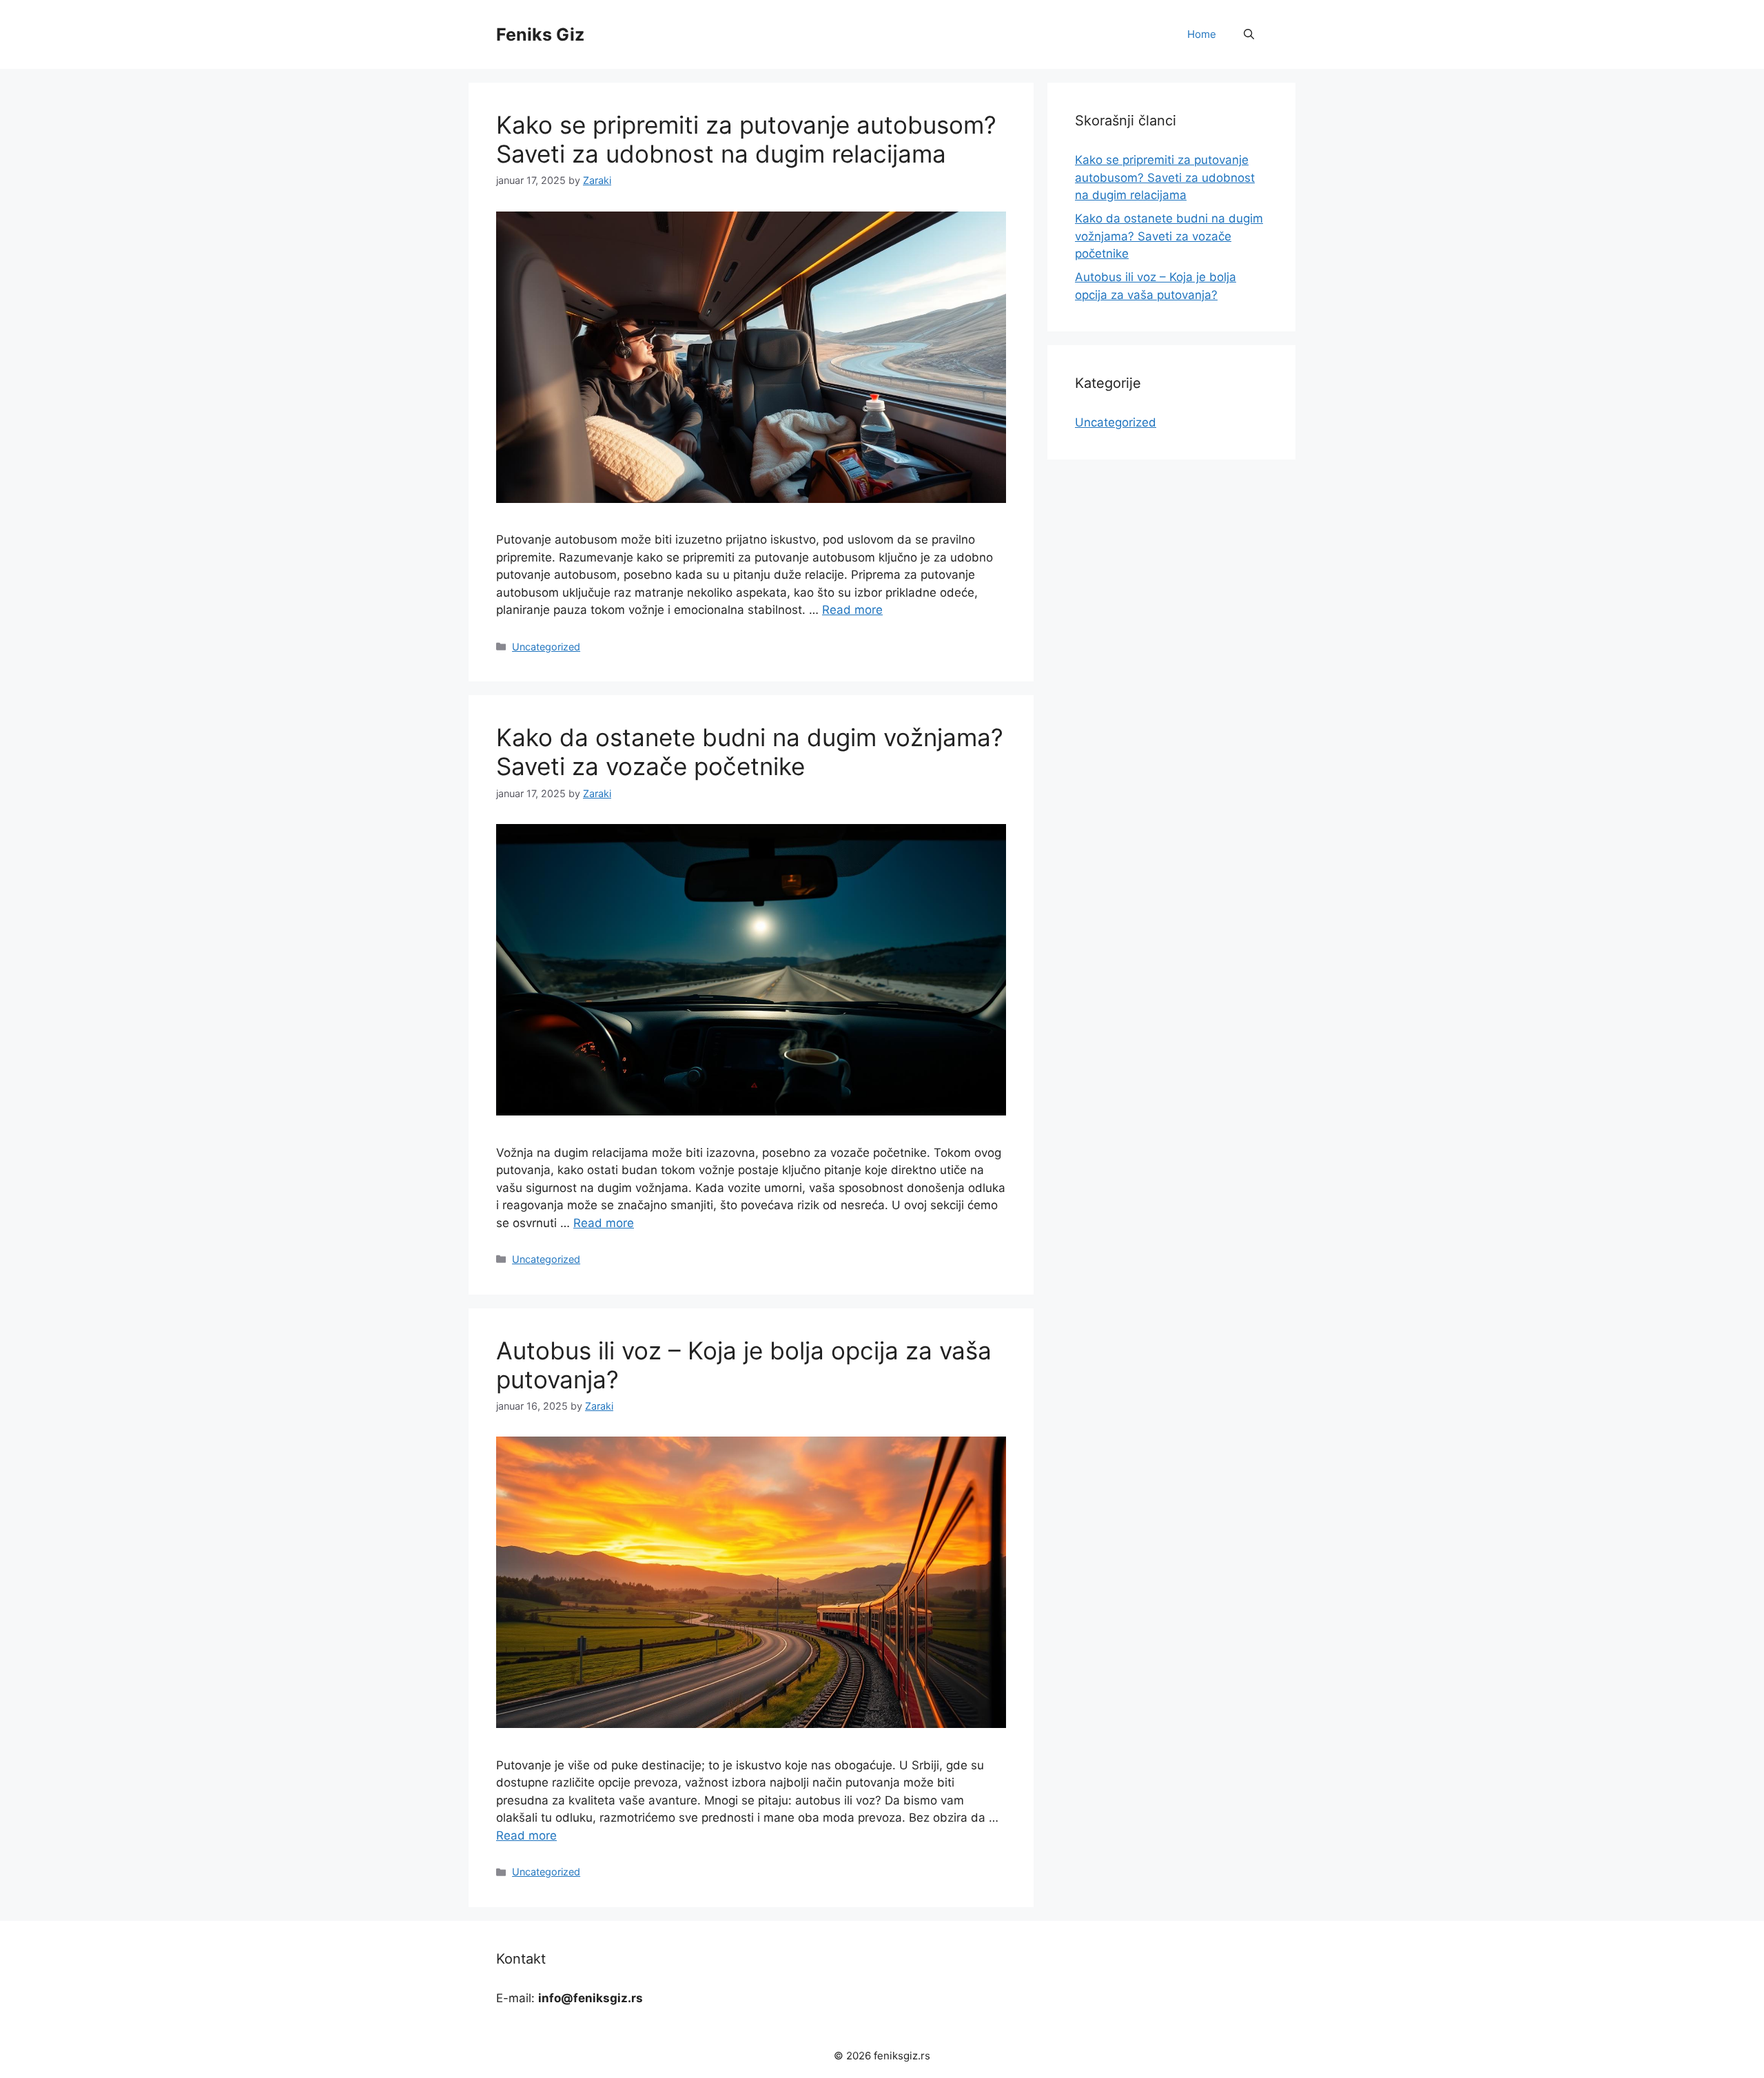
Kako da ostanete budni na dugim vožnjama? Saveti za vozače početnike (750, 752)
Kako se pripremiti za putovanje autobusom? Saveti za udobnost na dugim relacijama (746, 139)
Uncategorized (546, 647)
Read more (852, 610)
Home (1202, 34)
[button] (1249, 34)
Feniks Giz (540, 34)
